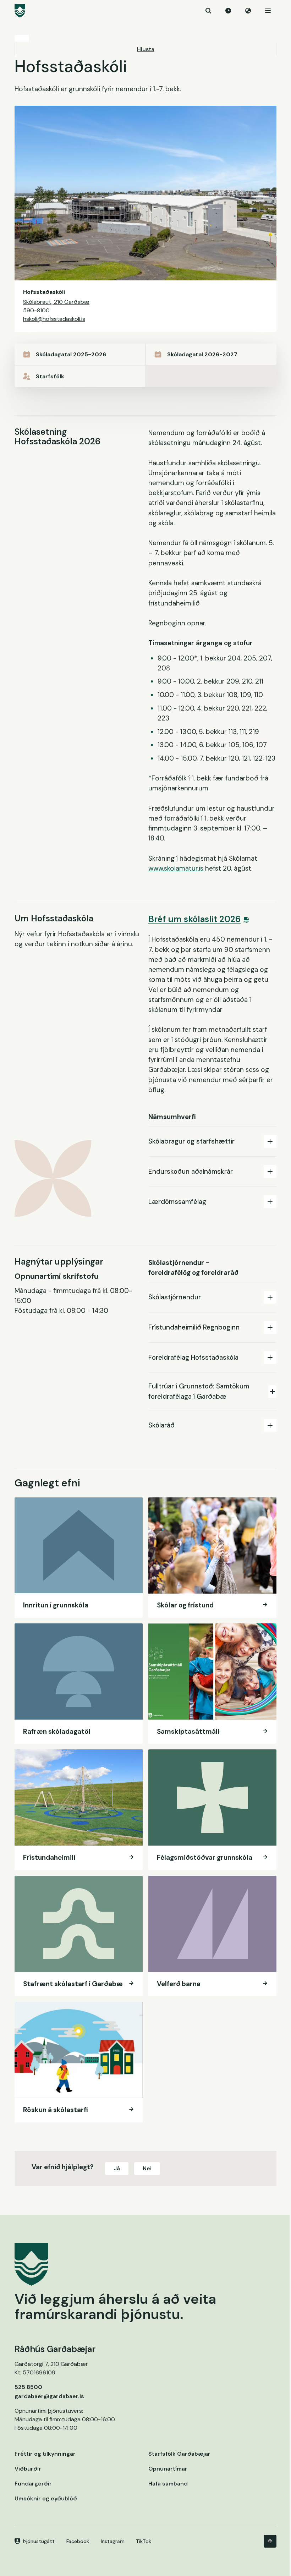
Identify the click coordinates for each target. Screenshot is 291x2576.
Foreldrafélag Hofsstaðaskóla (193, 1357)
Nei (147, 2168)
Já (117, 2168)
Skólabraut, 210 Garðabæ (56, 302)
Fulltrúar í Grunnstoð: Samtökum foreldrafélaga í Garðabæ (199, 1391)
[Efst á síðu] (270, 2541)
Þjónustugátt (39, 2541)
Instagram (113, 2541)
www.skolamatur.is (176, 868)
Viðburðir (28, 2469)
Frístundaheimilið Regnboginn (194, 1327)
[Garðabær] (145, 11)
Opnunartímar (168, 2469)
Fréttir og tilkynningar (45, 2454)
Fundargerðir (33, 2484)
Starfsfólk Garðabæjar (179, 2454)
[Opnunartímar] (228, 11)
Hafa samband (168, 2484)
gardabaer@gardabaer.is (49, 2396)
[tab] (212, 1141)
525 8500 (28, 2387)
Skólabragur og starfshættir (191, 1141)
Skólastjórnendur (175, 1297)
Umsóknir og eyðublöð (46, 2498)
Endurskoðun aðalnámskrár (191, 1171)
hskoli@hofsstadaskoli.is (54, 319)
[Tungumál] (248, 11)
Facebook (78, 2541)
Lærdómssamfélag (177, 1202)
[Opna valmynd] (268, 11)
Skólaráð (161, 1425)
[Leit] (208, 11)
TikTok (144, 2541)
